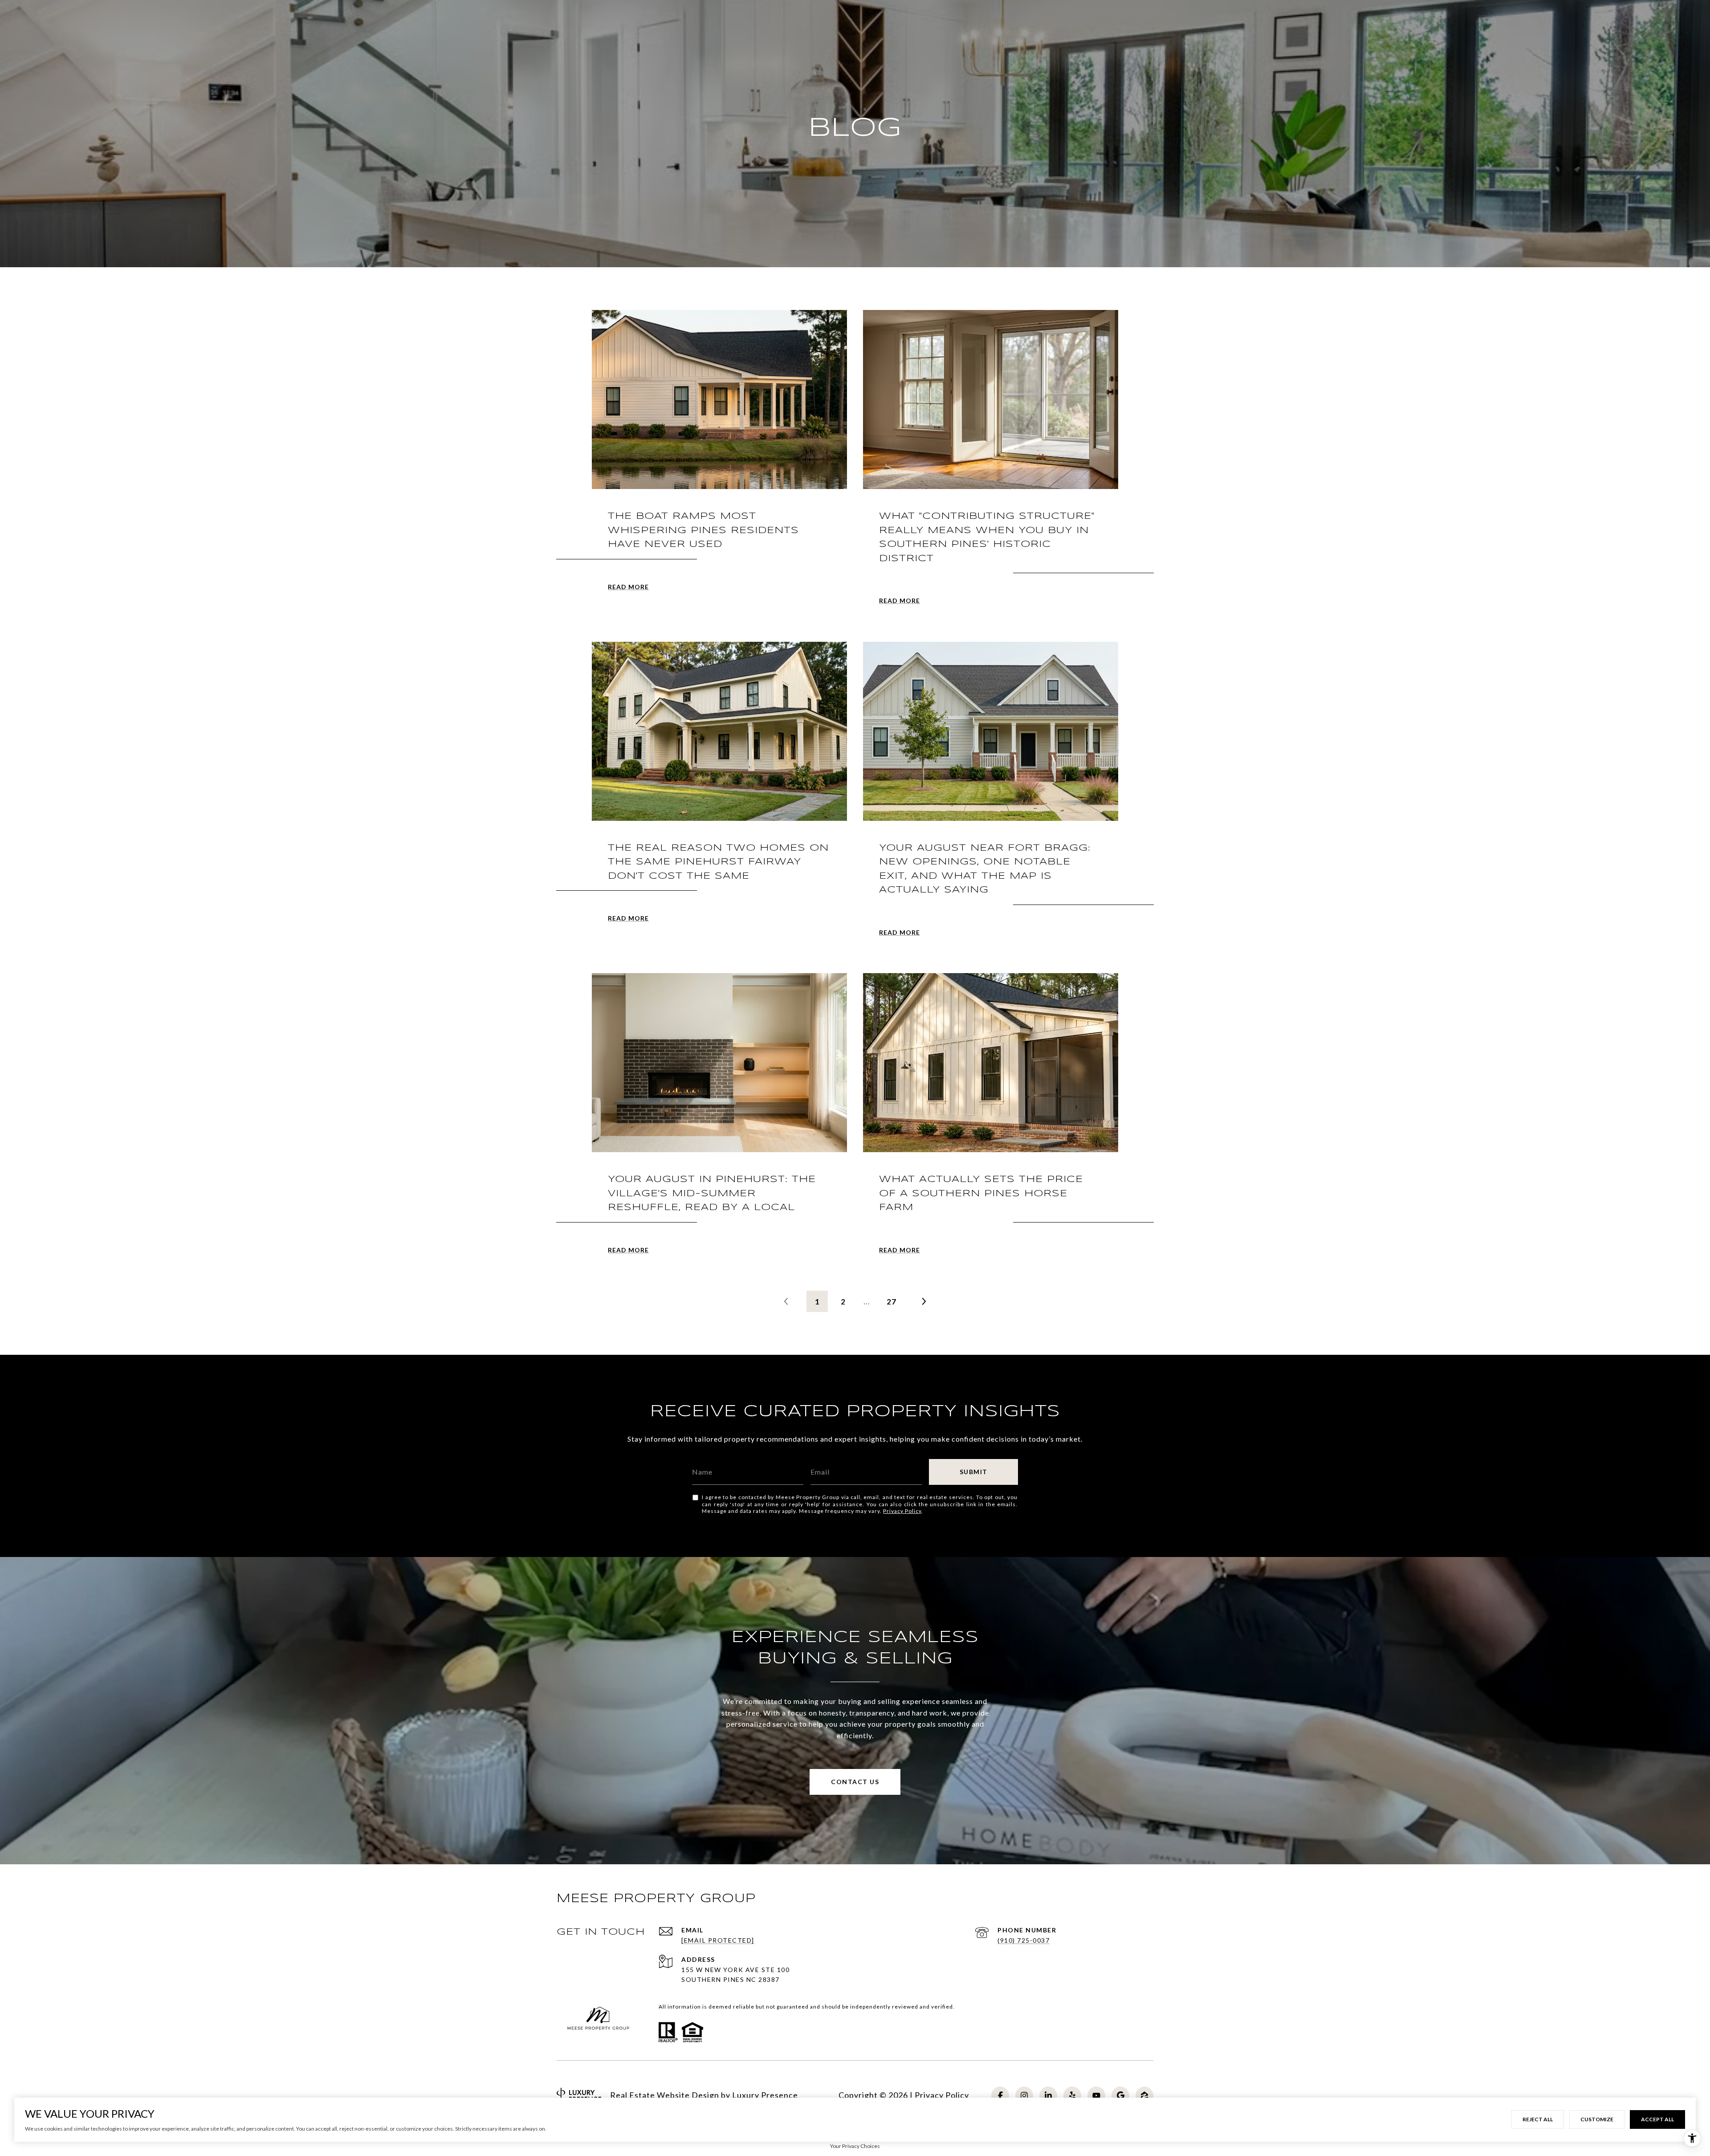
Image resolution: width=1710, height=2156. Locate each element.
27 (892, 1302)
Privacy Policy (902, 1511)
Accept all (1657, 2119)
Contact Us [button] (855, 1782)
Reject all (1538, 2119)
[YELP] (1072, 2095)
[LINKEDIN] (1048, 2095)
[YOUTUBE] (1096, 2095)
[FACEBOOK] (1000, 2095)
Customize (1597, 2119)
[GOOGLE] (1120, 2095)
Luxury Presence (765, 2095)
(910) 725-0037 (1024, 1940)
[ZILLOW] (1144, 2095)
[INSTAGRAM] (1024, 2095)
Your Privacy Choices (855, 2146)
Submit (974, 1472)
